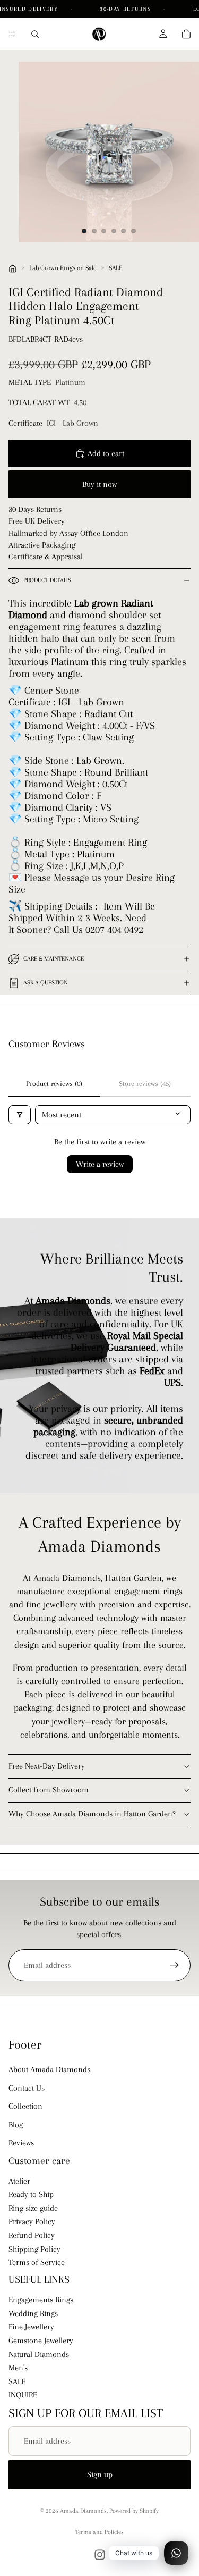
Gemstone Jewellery (41, 2341)
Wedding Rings (33, 2313)
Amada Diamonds (83, 2511)
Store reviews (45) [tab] (145, 1084)
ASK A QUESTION (46, 983)
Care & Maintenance (54, 959)
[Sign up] (175, 1965)
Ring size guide (33, 2208)
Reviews (21, 2143)
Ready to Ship (31, 2194)
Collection (25, 2106)
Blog (16, 2125)
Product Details (47, 580)
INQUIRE (23, 2395)
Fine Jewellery (31, 2327)
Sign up (100, 2474)
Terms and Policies (99, 2532)
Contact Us (27, 2088)
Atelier (19, 2181)
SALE (116, 268)
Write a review (100, 1164)
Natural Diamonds (39, 2354)
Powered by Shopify (134, 2511)
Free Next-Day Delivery (47, 1766)
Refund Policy (32, 2235)
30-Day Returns (126, 9)
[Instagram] (100, 2555)
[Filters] (20, 1115)
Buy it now (99, 484)
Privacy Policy (32, 2222)
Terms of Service (37, 2262)
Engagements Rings (41, 2300)
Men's (18, 2368)
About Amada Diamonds (49, 2069)
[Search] (35, 34)
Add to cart (106, 453)
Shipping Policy (34, 2249)
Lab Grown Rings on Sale (63, 268)
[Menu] (12, 34)
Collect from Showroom (49, 1790)
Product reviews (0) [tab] (54, 1084)
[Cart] (186, 34)
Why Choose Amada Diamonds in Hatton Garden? (92, 1814)
